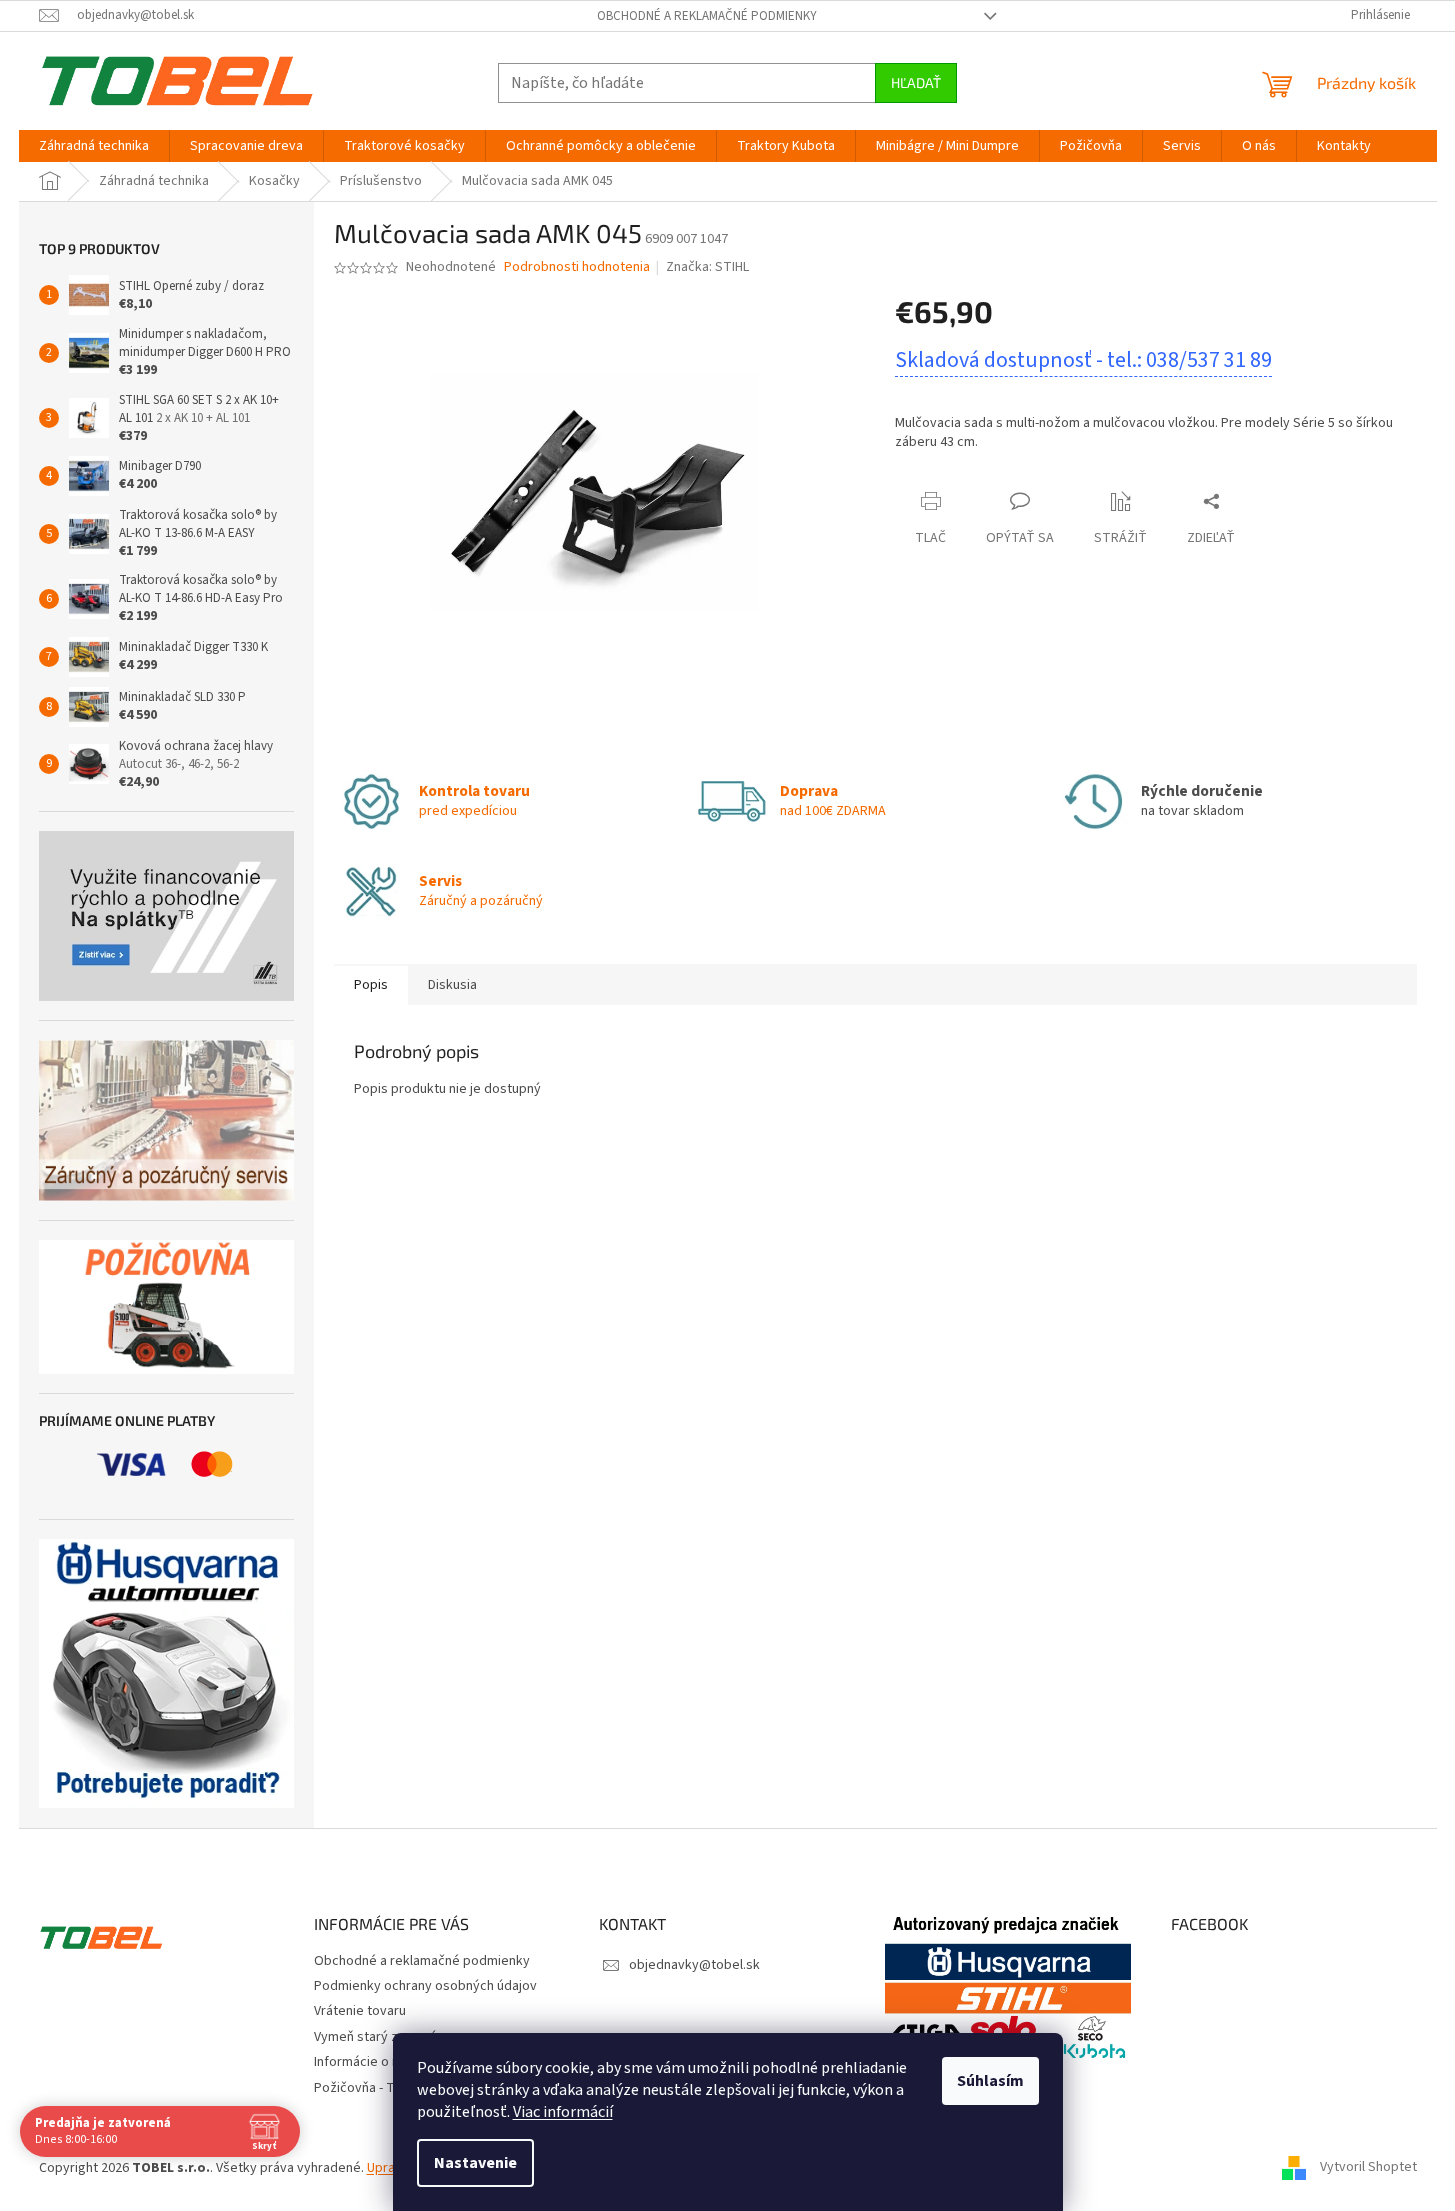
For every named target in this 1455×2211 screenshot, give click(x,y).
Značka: (707, 267)
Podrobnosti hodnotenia (577, 267)
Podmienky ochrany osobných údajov (425, 1986)
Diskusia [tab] (452, 985)
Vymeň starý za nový (375, 2037)
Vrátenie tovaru (360, 2011)
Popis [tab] (371, 985)
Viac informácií (563, 2112)
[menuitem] (94, 146)
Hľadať (916, 82)
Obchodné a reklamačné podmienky (707, 16)
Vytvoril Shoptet (1368, 2168)
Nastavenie (475, 2163)
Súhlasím (990, 2081)
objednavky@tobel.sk (694, 1965)
